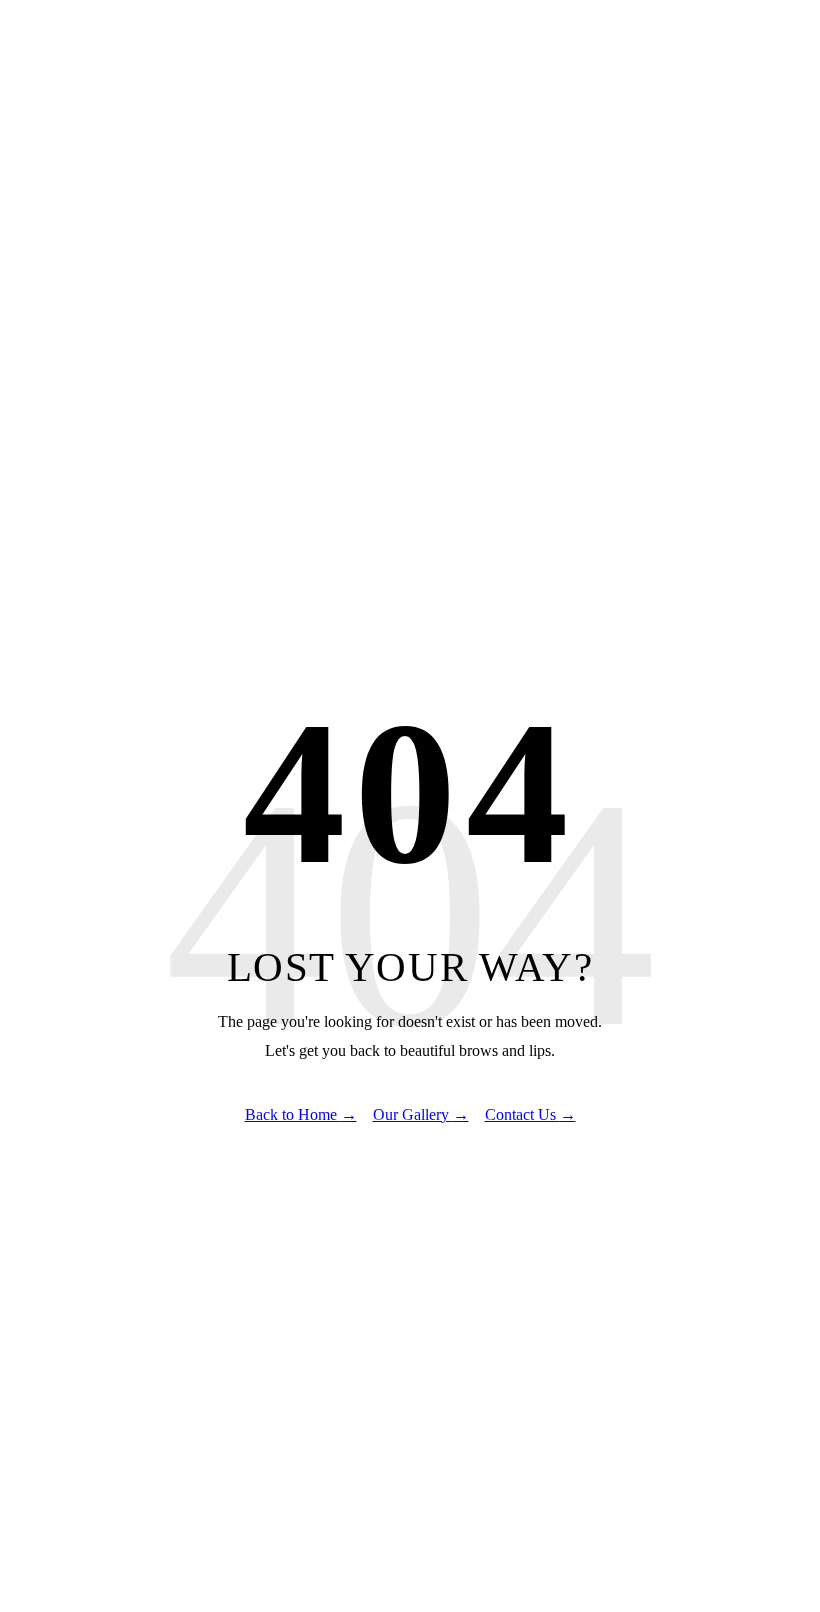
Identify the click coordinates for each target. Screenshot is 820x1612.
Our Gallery (421, 1114)
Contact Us (530, 1114)
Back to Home (301, 1114)
